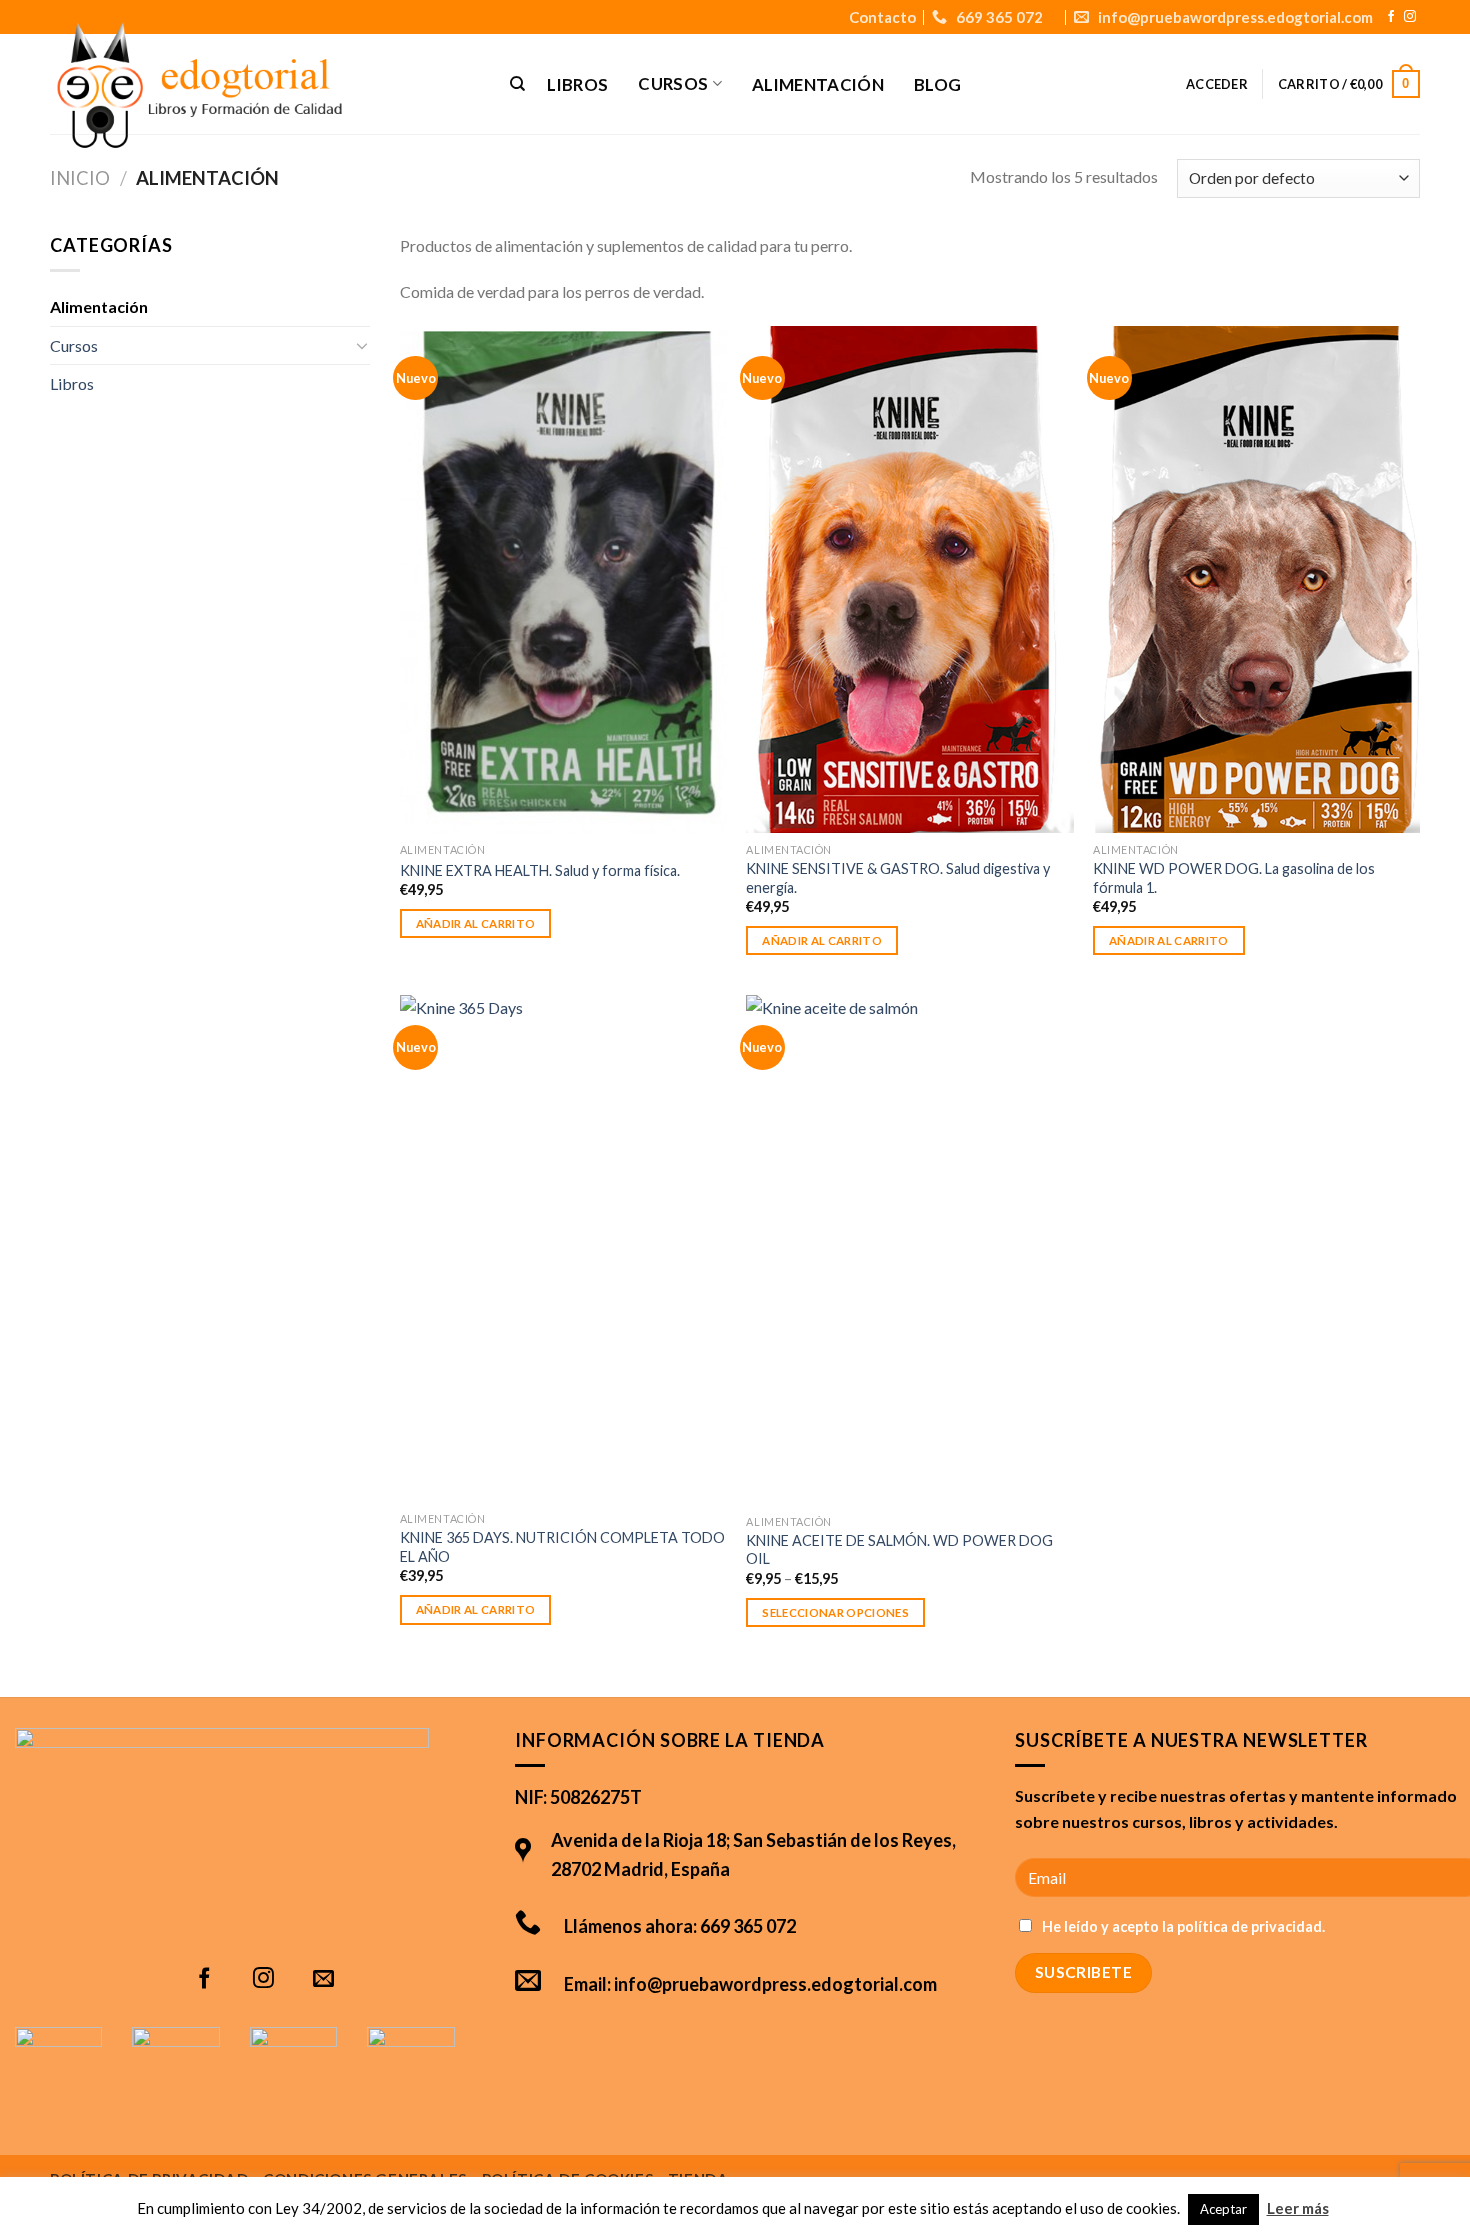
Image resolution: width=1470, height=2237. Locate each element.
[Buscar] (517, 84)
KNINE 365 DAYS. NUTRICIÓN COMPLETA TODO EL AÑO (562, 1547)
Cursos (74, 345)
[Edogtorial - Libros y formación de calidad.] (257, 87)
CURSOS (673, 83)
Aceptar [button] (1223, 2209)
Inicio (80, 178)
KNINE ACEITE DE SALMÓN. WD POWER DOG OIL (899, 1550)
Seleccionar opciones (835, 1612)
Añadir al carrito (476, 923)
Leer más (1298, 2208)
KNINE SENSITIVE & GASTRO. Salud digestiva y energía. (898, 878)
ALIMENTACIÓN (818, 84)
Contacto (882, 17)
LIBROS (577, 84)
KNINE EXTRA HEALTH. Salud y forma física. (540, 870)
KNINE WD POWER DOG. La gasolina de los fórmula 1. (1234, 878)
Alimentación (99, 306)
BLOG (937, 84)
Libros (72, 383)
